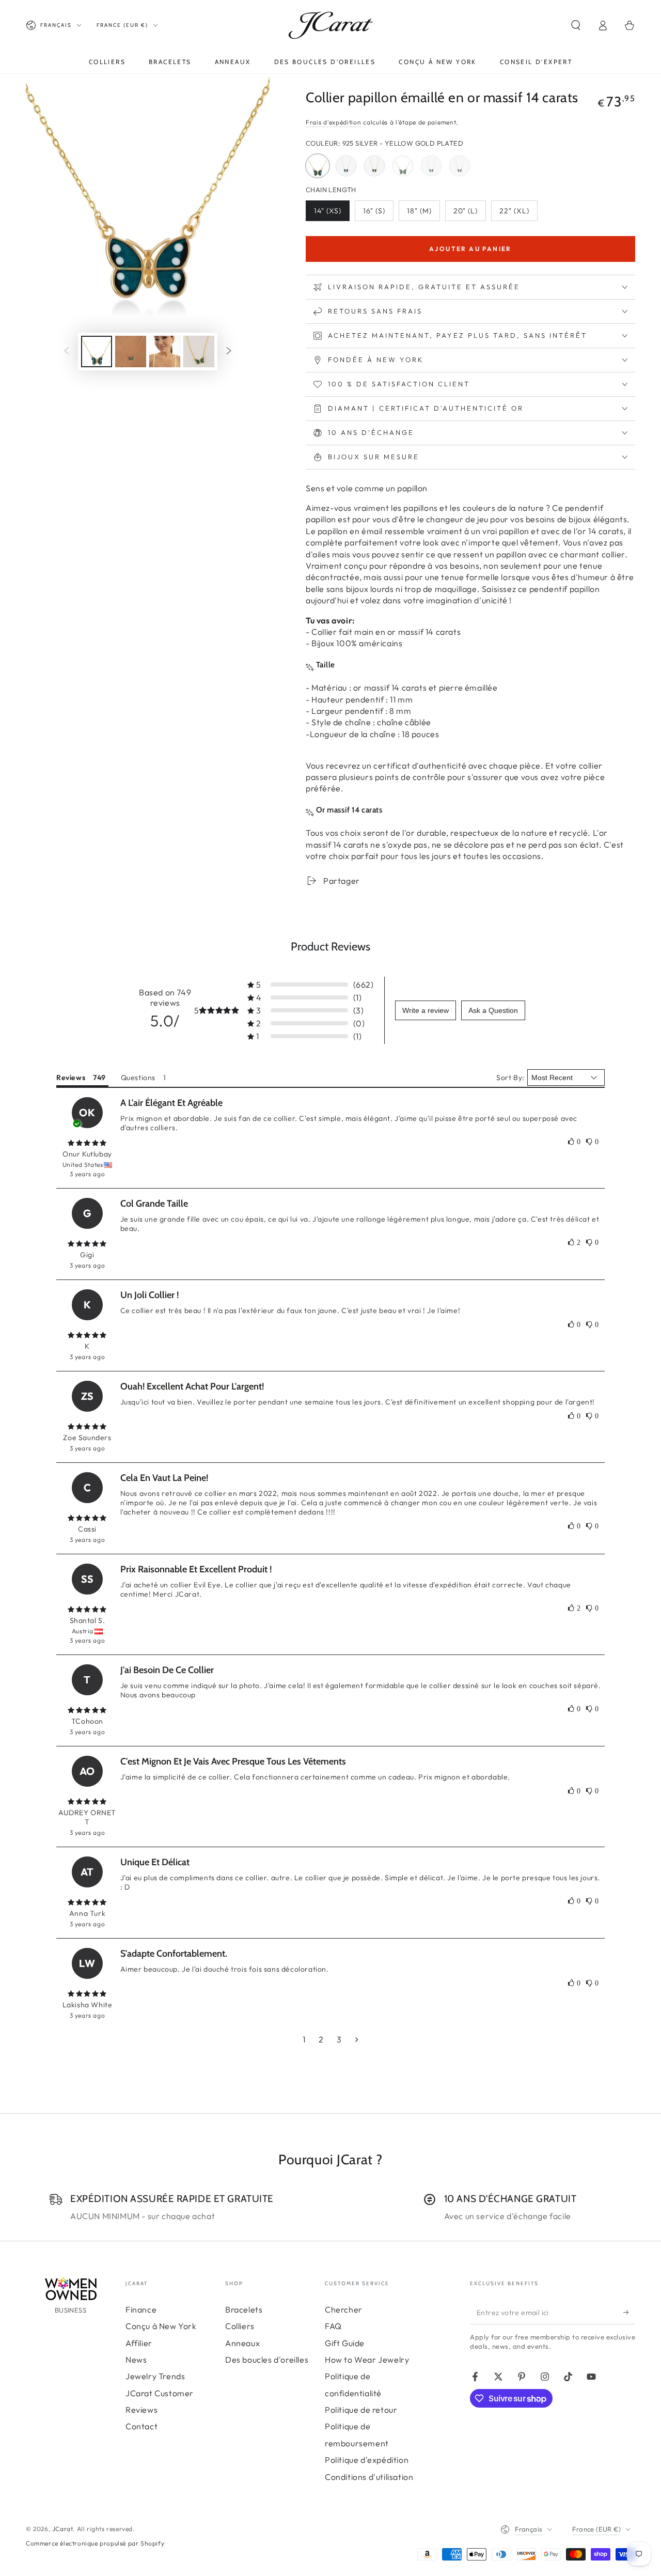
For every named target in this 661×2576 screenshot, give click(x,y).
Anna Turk (87, 1913)
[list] (330, 2207)
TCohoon (87, 1721)
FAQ (333, 2326)
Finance (141, 2309)
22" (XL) (518, 214)
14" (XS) (332, 214)
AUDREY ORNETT (87, 1817)
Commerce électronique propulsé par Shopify (95, 2543)
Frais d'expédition (334, 122)
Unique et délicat (155, 1862)
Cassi (87, 1529)
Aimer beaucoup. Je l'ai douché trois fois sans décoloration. (225, 1969)
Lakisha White (88, 2005)
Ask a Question (493, 1010)
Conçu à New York (161, 2326)
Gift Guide (345, 2343)
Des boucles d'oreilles (267, 2360)
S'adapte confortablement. (174, 1954)
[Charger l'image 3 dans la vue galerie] (165, 352)
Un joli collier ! (149, 1295)
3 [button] (339, 2039)
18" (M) (423, 214)
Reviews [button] (71, 1078)
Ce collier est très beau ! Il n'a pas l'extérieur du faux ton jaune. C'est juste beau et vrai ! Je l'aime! (290, 1310)
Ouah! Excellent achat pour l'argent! (192, 1386)
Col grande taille (154, 1204)
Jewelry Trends (155, 2376)
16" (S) (378, 214)
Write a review (426, 1010)
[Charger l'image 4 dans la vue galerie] (199, 352)
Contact (141, 2426)
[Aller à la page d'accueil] (331, 25)
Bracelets (244, 2309)
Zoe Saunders (87, 1438)
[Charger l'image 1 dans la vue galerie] (97, 352)
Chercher (344, 2309)
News (136, 2360)
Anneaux (242, 2343)
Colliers (240, 2326)
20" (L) (469, 214)
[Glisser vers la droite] (229, 352)
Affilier (139, 2343)
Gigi (87, 1255)
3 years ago (88, 1174)
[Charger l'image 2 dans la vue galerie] (131, 352)
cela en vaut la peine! (164, 1478)
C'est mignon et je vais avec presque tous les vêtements (233, 1761)
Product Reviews (330, 947)
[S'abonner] (629, 2313)
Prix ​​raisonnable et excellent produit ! (196, 1569)
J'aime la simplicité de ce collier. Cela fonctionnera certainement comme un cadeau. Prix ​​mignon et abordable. (315, 1777)
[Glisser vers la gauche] (67, 352)
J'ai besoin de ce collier (167, 1670)
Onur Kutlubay (87, 1154)
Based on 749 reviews (165, 997)
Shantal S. (88, 1620)
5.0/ (165, 1021)
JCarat (63, 2529)
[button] (576, 25)
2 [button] (321, 2039)
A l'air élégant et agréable (171, 1103)
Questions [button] (138, 1078)
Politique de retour (361, 2410)
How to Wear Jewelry (367, 2360)
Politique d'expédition (367, 2460)
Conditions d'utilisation (369, 2477)
